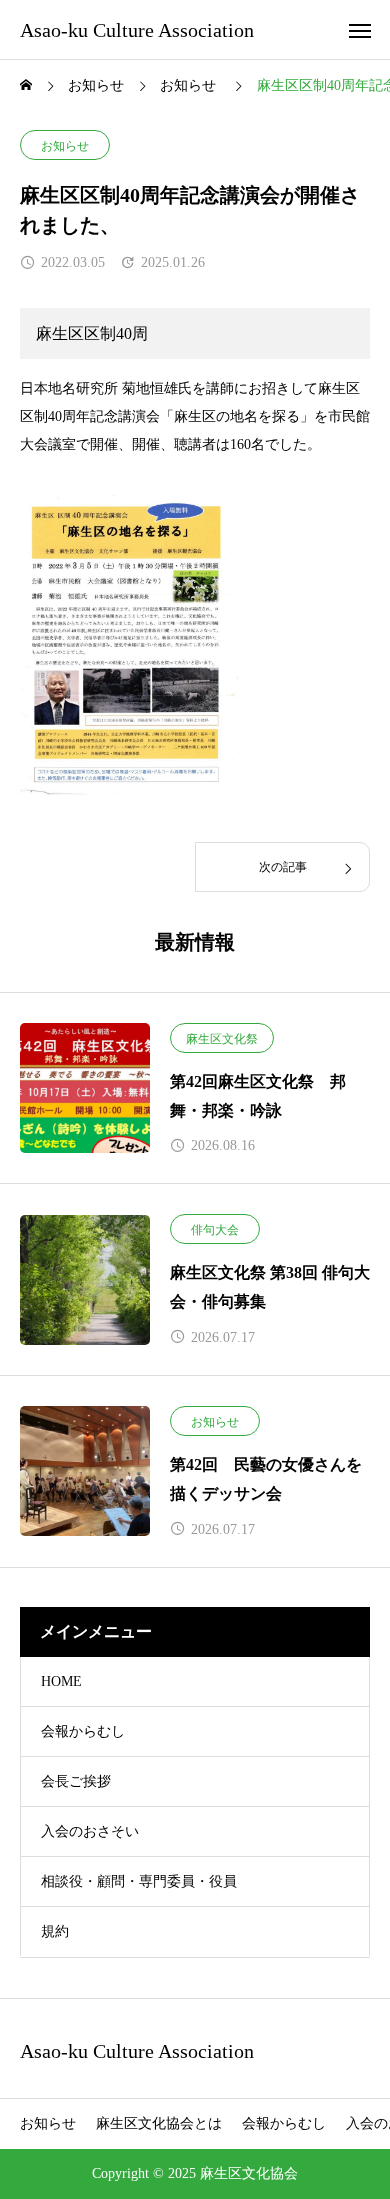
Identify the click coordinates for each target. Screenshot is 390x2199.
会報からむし (83, 1731)
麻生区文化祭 (222, 1039)
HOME (61, 1681)
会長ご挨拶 (76, 1781)
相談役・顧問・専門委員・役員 (139, 1881)
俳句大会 (215, 1230)
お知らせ (65, 146)
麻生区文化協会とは (159, 2123)
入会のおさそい (90, 1831)
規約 (55, 1931)
